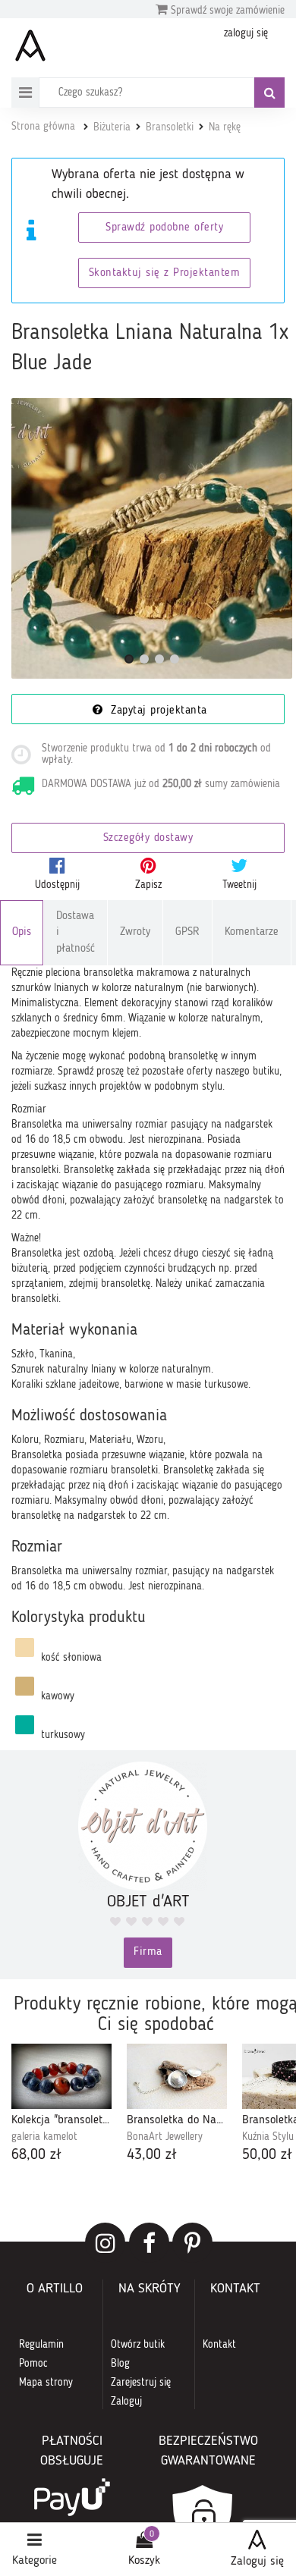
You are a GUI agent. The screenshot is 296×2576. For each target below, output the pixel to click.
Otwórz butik (138, 2345)
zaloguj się (246, 33)
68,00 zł (36, 2155)
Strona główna (43, 127)
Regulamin (41, 2345)
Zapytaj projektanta (157, 711)
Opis (22, 932)
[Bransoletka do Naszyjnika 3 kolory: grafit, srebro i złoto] (177, 2076)
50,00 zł (267, 2155)
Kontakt (219, 2345)
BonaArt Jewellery (165, 2137)
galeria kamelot (44, 2137)
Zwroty (135, 932)
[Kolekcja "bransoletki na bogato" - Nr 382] (61, 2076)
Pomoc (33, 2364)
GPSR (187, 932)
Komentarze (252, 932)
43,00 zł (152, 2155)
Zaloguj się (257, 2562)
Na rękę (225, 127)
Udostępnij (57, 885)
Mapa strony (46, 2383)
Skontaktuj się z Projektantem (165, 273)
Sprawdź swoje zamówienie (226, 11)
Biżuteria (112, 127)
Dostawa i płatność (76, 933)
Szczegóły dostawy (148, 838)
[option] (61, 2105)
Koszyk (144, 2561)
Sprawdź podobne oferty (164, 228)
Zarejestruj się (141, 2383)
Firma (148, 1952)
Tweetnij (239, 885)
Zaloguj (126, 2402)
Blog (120, 2364)
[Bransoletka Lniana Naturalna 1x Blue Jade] (152, 538)
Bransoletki (170, 127)
